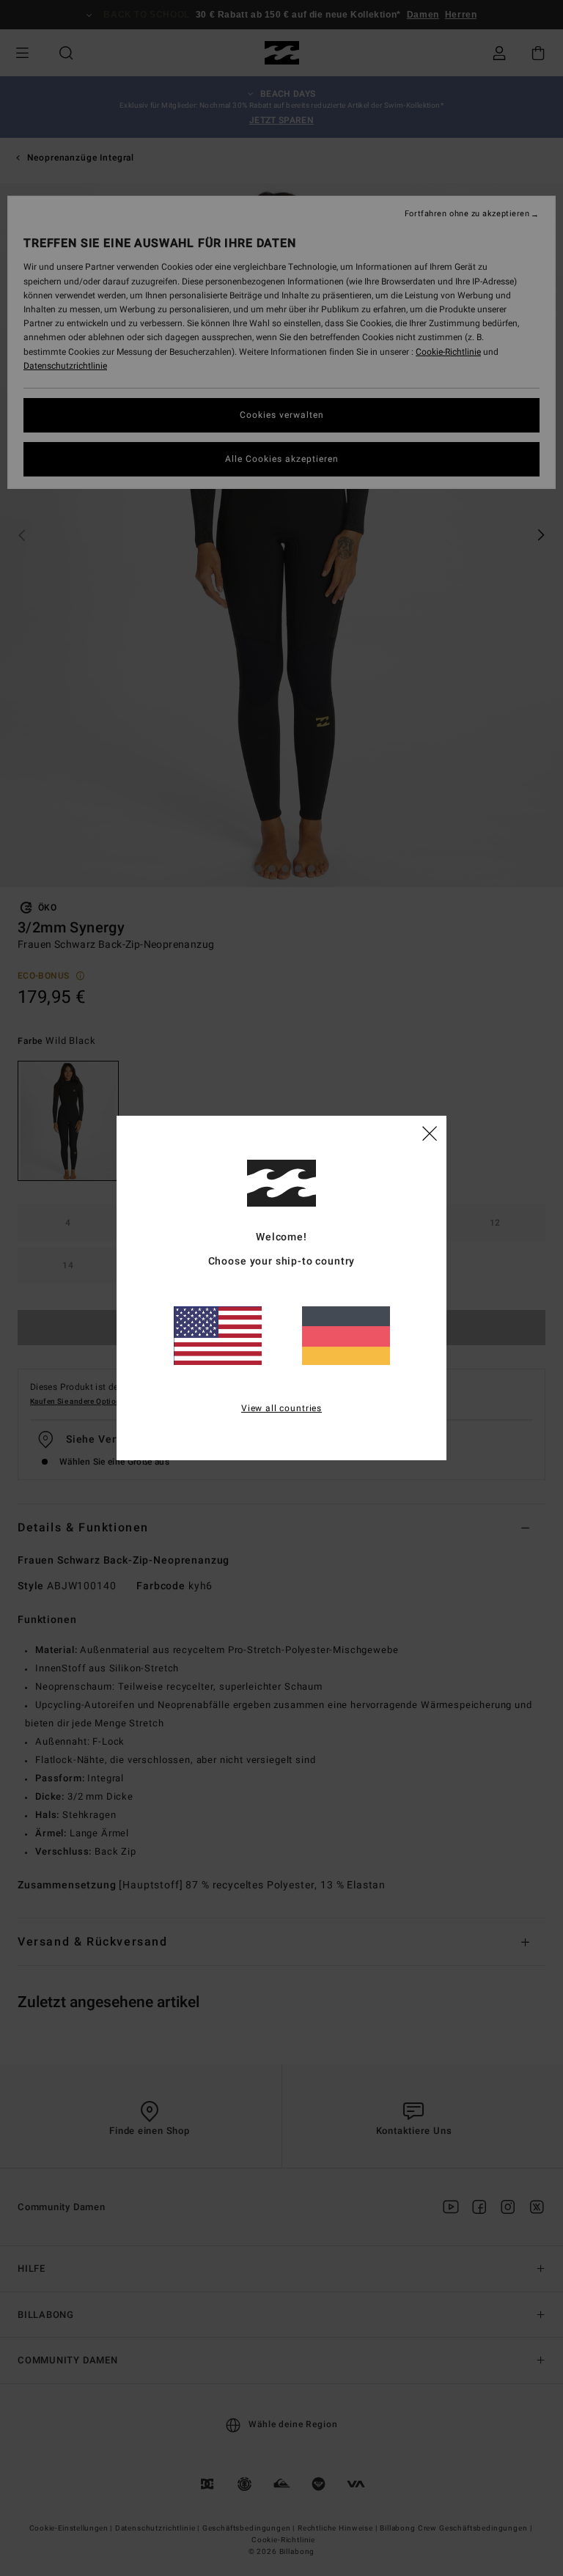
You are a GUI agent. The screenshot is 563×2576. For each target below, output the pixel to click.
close (430, 1133)
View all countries (281, 1408)
